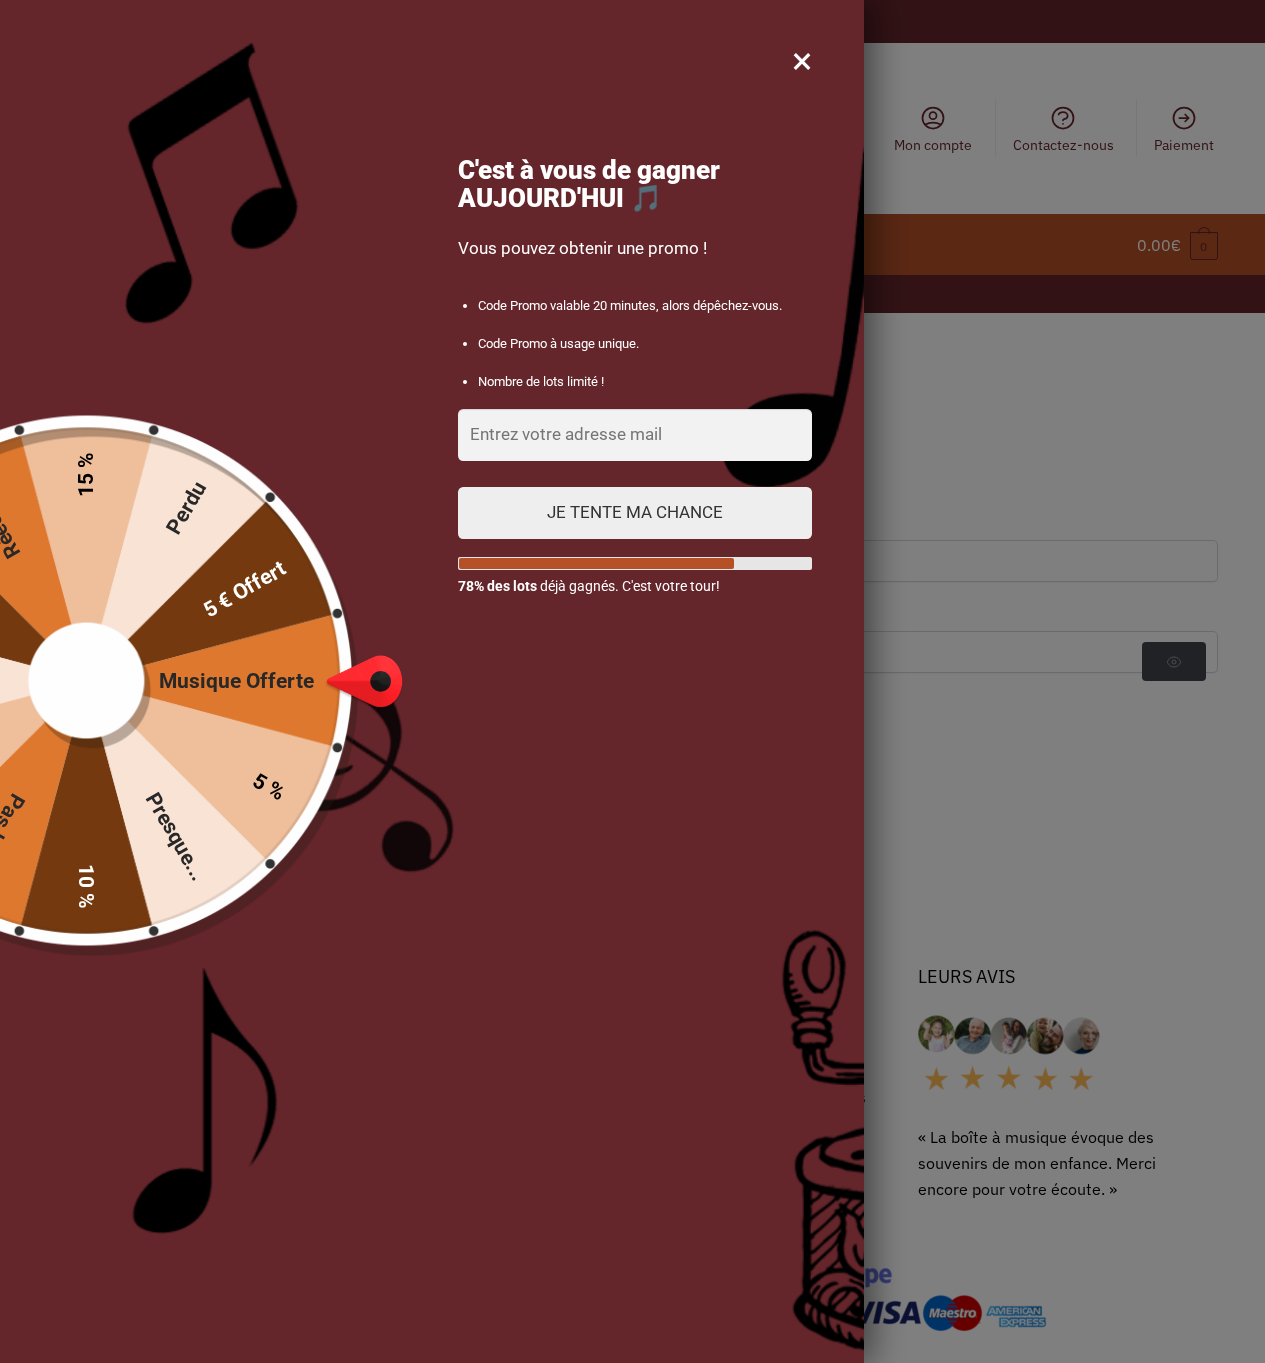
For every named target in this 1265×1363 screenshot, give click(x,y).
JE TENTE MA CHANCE (635, 512)
